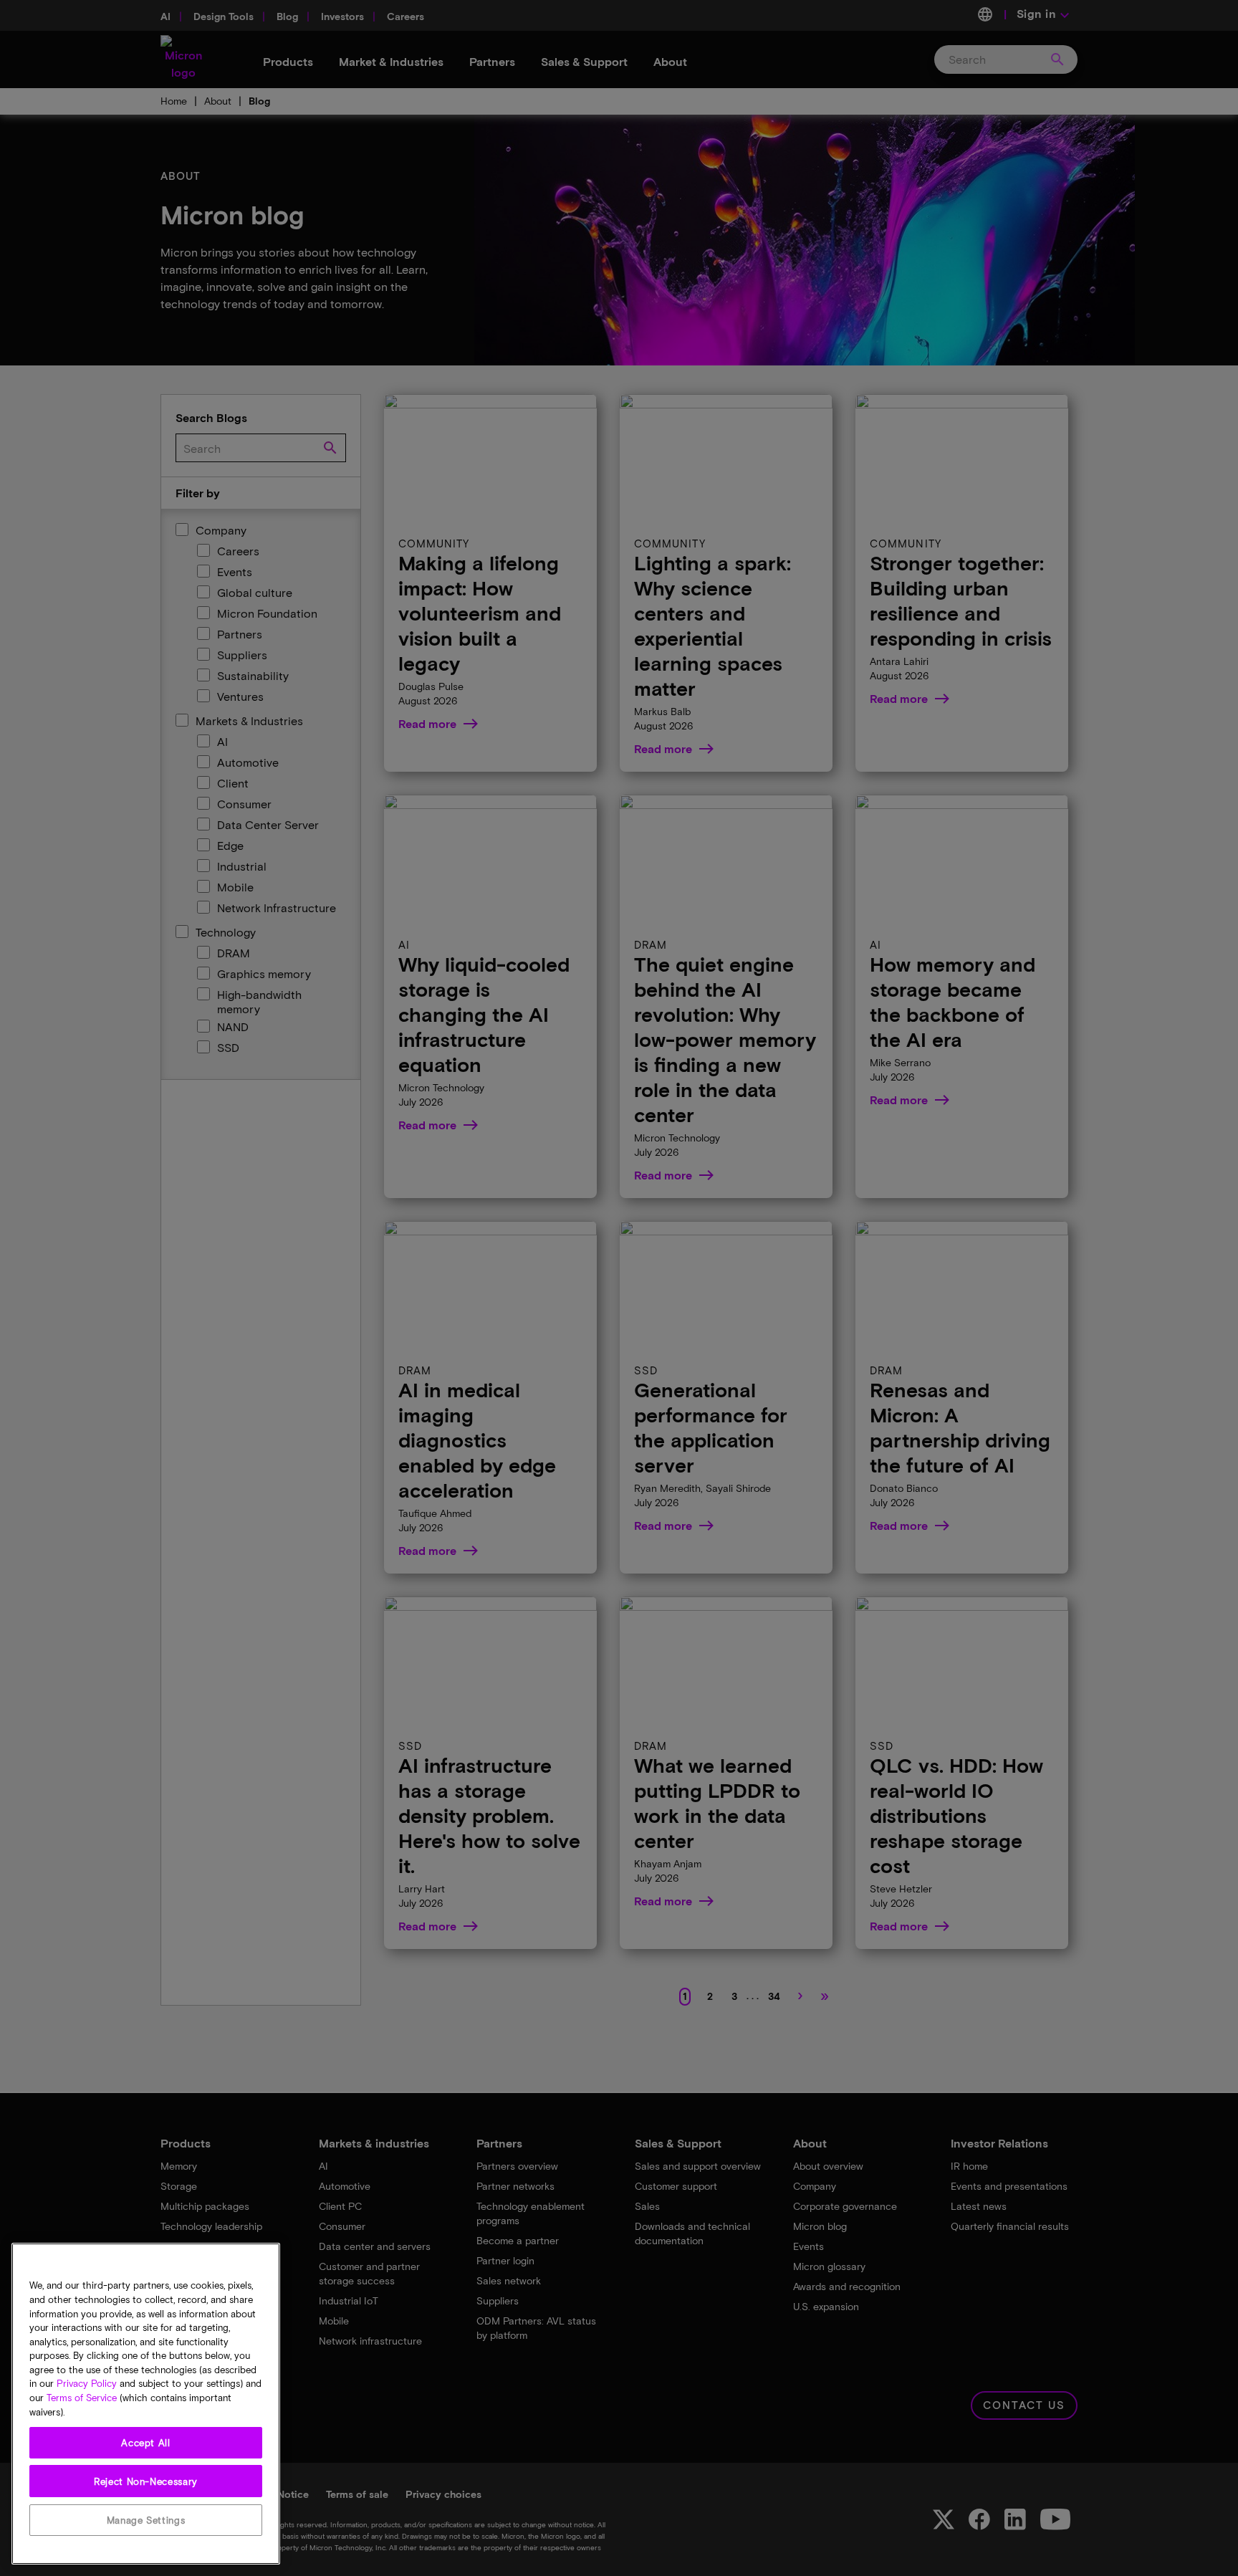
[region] (146, 2404)
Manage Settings (146, 2520)
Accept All (146, 2443)
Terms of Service (82, 2398)
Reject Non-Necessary (146, 2481)
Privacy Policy (87, 2384)
